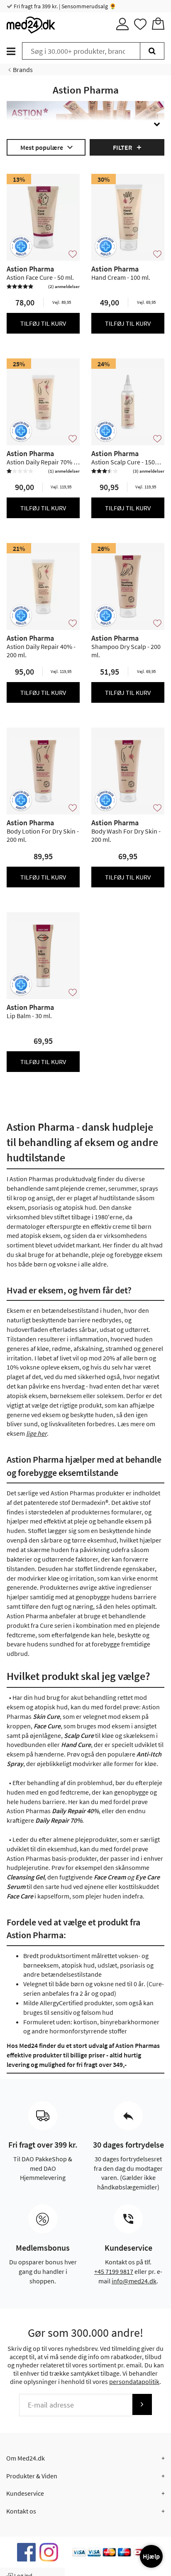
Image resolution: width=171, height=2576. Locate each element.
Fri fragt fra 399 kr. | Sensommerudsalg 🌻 (64, 6)
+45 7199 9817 (114, 2271)
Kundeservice (25, 2493)
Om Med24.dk (26, 2458)
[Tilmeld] (142, 2404)
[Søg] (152, 51)
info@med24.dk (134, 2281)
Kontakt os (21, 2511)
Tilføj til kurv (43, 323)
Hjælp (151, 2556)
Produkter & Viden (32, 2476)
